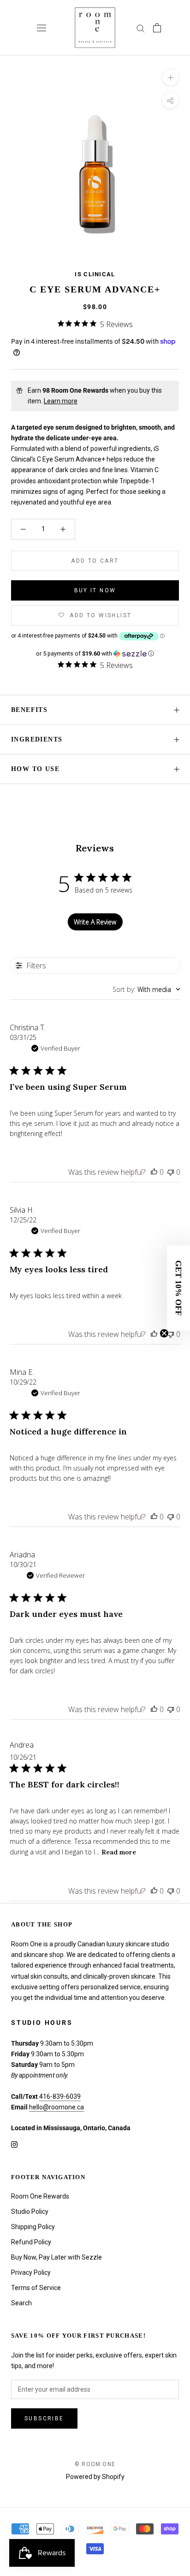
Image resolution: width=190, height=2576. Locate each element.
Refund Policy (31, 2242)
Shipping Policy (33, 2227)
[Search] (141, 28)
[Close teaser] (164, 1333)
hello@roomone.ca (56, 2107)
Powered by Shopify (95, 2477)
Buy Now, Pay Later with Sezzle (56, 2257)
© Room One (95, 2464)
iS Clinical (95, 274)
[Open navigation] (42, 28)
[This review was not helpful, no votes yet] (171, 1172)
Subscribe (44, 2418)
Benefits (29, 710)
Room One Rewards (40, 2196)
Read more (119, 1852)
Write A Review (95, 922)
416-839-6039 (60, 2096)
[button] (95, 654)
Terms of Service (36, 2288)
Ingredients (37, 739)
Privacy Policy (31, 2272)
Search (21, 2303)
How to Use (35, 769)
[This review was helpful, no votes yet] (154, 1172)
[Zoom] (170, 77)
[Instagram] (14, 2144)
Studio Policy (30, 2211)
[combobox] (146, 989)
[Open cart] (157, 28)
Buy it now (95, 590)
